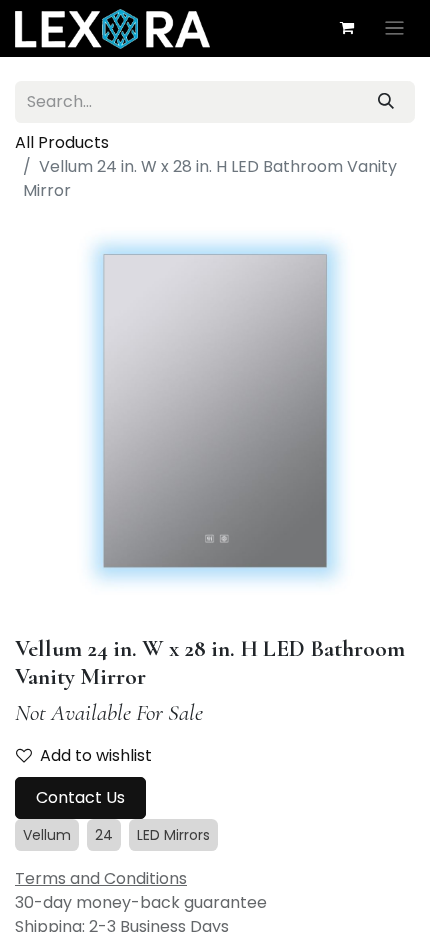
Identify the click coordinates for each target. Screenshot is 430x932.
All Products (62, 142)
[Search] (386, 102)
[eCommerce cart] (347, 28)
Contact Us (80, 797)
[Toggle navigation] (394, 28)
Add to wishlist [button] (96, 755)
